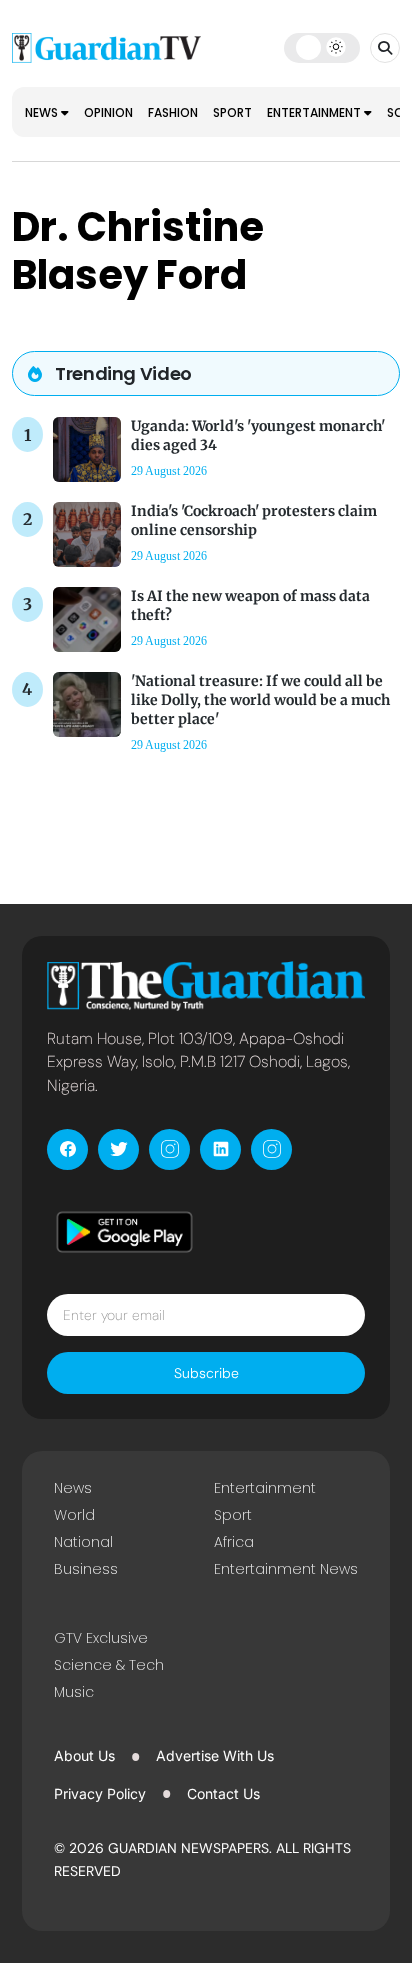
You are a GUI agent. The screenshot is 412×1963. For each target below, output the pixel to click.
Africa (234, 1542)
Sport (232, 112)
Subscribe (206, 1373)
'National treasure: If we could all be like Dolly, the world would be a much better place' (260, 700)
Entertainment (315, 112)
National (83, 1542)
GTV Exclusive (101, 1638)
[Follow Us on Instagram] (169, 1149)
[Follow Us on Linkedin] (220, 1149)
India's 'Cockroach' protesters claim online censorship (254, 520)
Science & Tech (109, 1665)
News (43, 112)
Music (74, 1692)
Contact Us (223, 1793)
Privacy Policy (100, 1793)
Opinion (108, 112)
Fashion (173, 112)
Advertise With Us (215, 1755)
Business (86, 1569)
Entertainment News (286, 1569)
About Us (84, 1755)
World (74, 1515)
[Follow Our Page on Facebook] (67, 1149)
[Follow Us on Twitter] (118, 1149)
